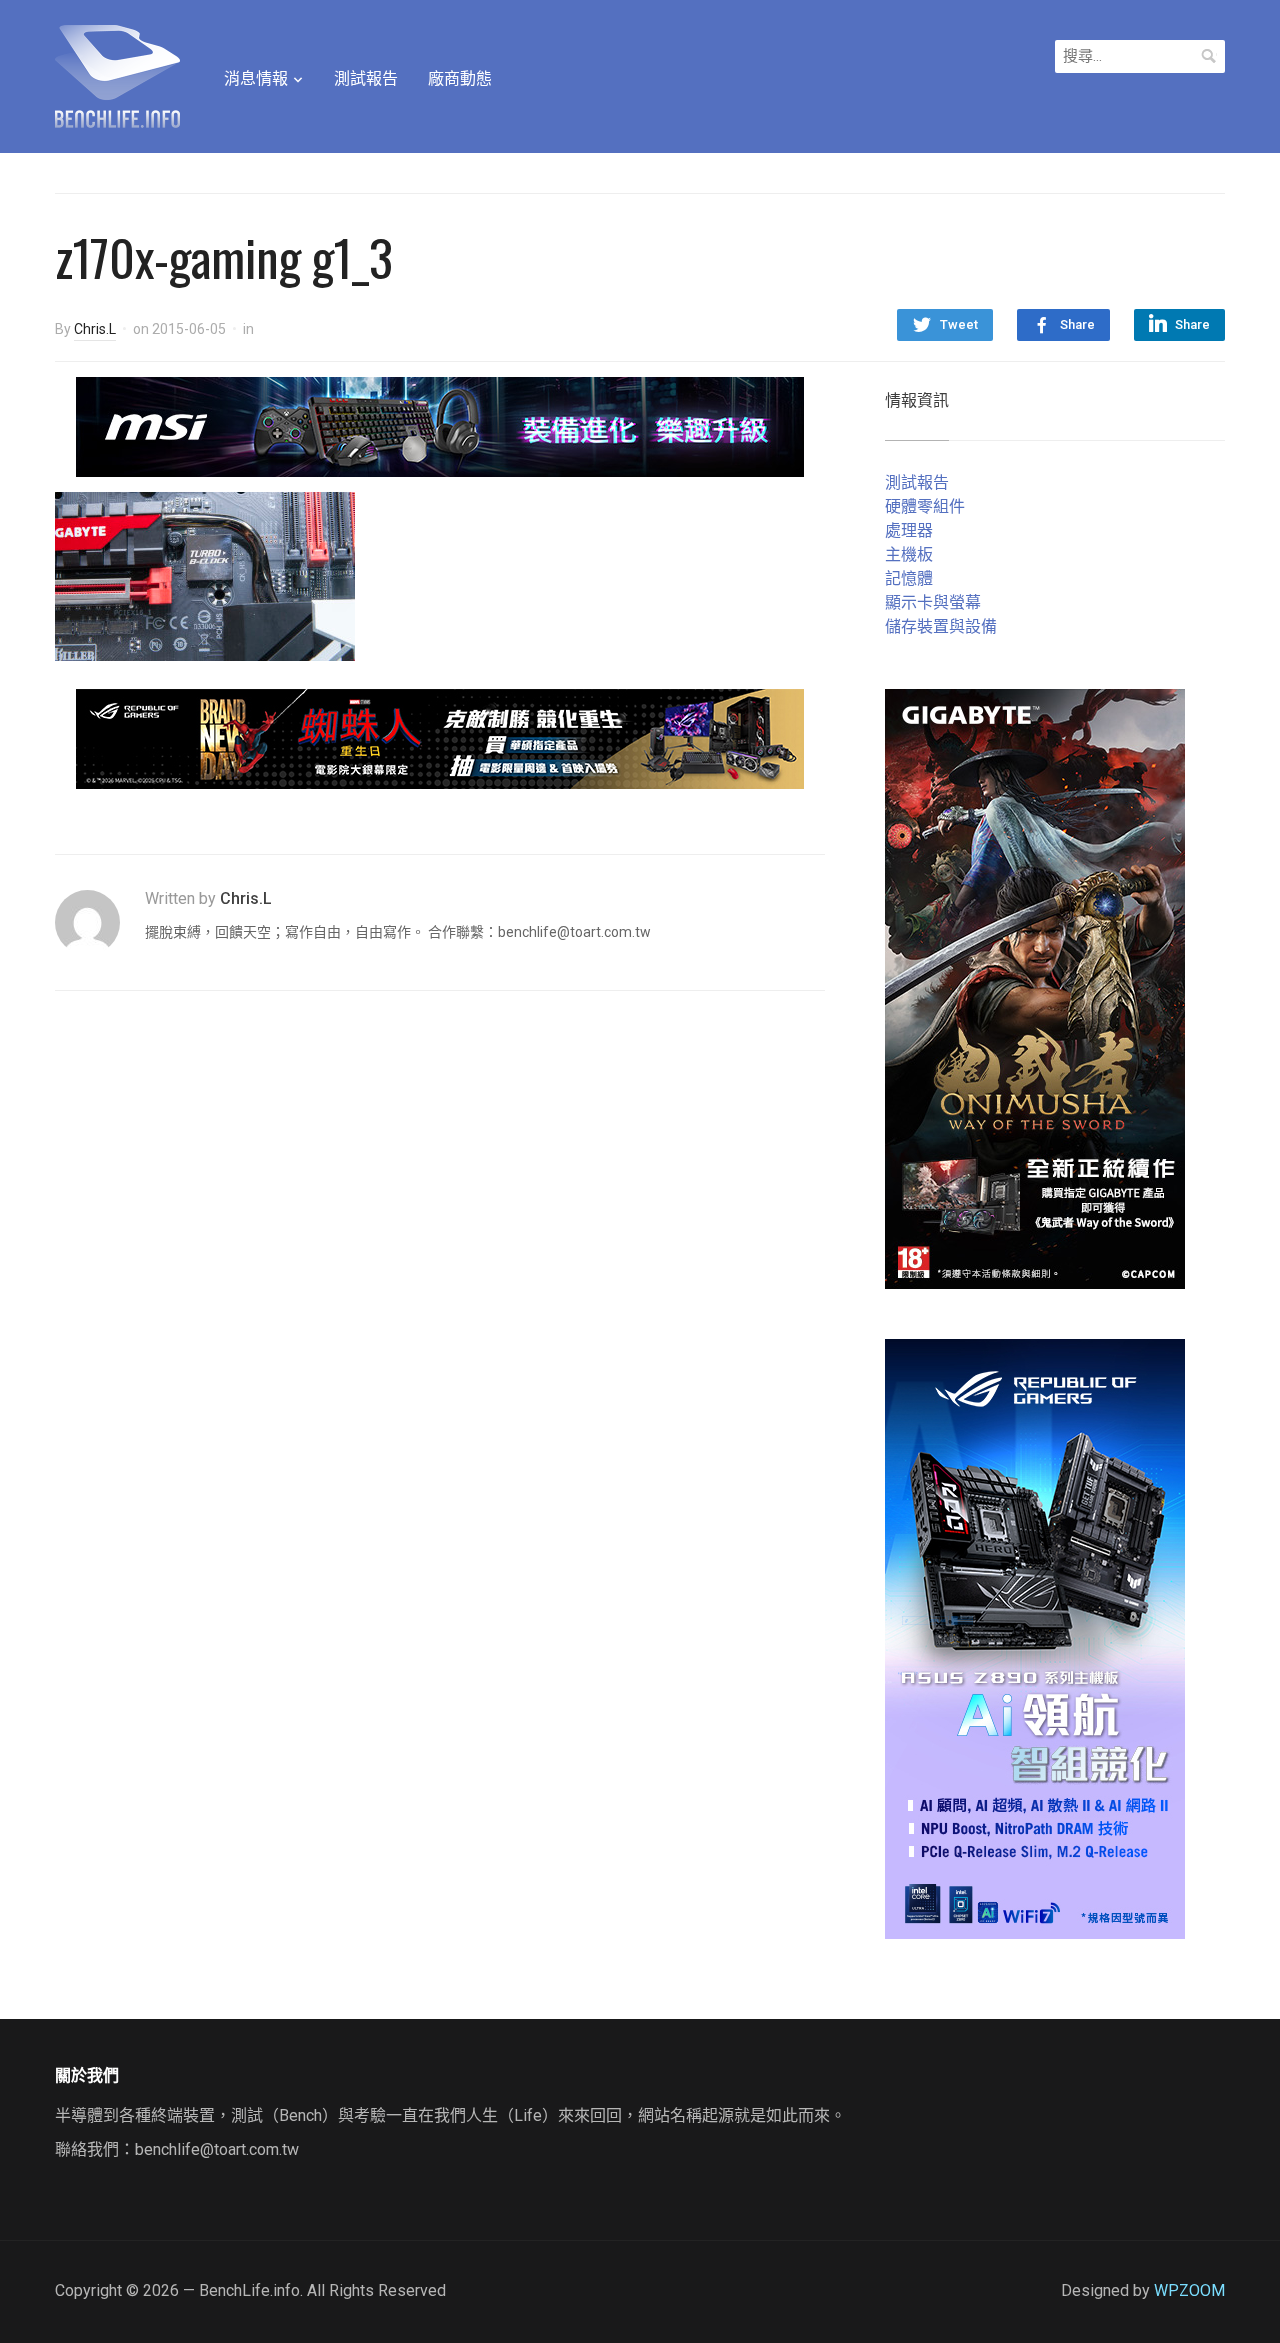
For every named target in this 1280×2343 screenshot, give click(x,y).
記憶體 (909, 578)
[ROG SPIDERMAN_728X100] (440, 737)
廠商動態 (460, 78)
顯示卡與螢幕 (933, 602)
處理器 (909, 530)
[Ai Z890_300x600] (1035, 1637)
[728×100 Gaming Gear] (440, 425)
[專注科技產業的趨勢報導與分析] (117, 74)
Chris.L (95, 329)
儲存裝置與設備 (941, 626)
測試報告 (366, 78)
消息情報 (256, 78)
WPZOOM (1189, 2290)
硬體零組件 (925, 506)
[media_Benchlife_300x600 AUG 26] (1035, 987)
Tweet (959, 324)
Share (1077, 324)
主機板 (909, 554)
